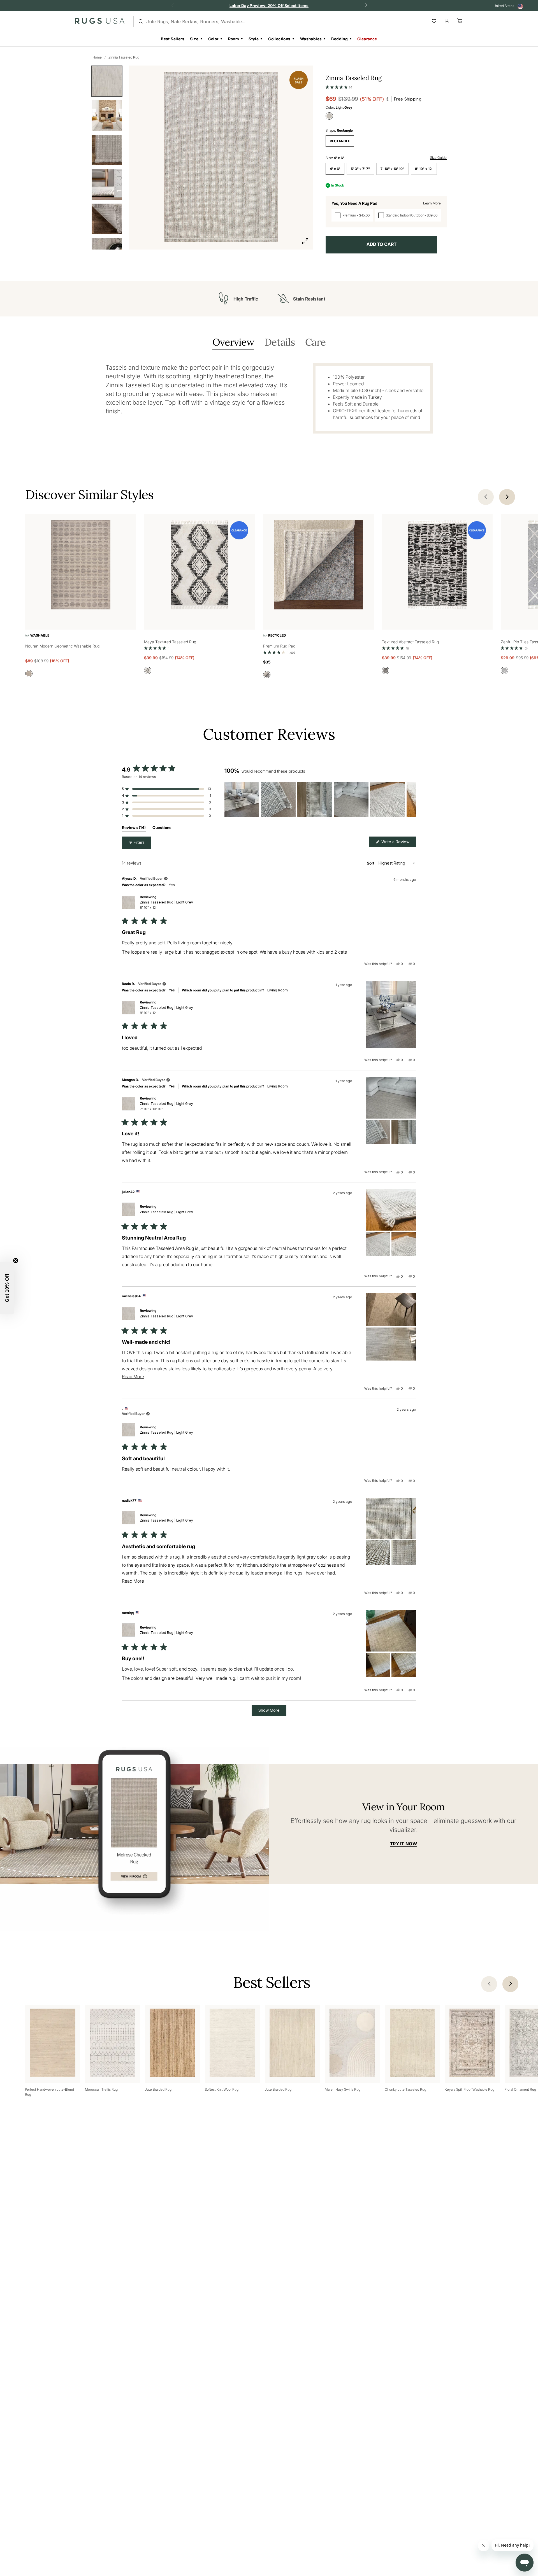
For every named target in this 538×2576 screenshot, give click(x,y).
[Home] (100, 22)
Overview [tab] (233, 343)
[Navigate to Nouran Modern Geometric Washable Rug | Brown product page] (81, 566)
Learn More (432, 203)
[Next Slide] (412, 799)
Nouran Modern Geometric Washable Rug (62, 646)
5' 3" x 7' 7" (360, 169)
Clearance (367, 39)
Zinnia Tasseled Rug (124, 57)
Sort (371, 863)
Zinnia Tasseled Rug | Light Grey (166, 905)
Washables (311, 39)
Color (213, 39)
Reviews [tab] (134, 829)
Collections (279, 39)
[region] (320, 799)
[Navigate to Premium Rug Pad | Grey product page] (318, 566)
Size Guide (438, 158)
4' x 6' (335, 169)
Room (234, 39)
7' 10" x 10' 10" (392, 169)
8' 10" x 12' (424, 169)
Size (194, 39)
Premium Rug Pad (279, 646)
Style (254, 39)
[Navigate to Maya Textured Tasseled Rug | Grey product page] (199, 566)
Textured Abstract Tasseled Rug (410, 642)
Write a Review (398, 843)
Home (97, 57)
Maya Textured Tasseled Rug (170, 642)
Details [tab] (280, 343)
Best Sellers (173, 39)
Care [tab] (315, 343)
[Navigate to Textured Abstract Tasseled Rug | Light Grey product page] (437, 566)
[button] (339, 86)
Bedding (339, 39)
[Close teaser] (16, 1261)
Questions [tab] (162, 829)
